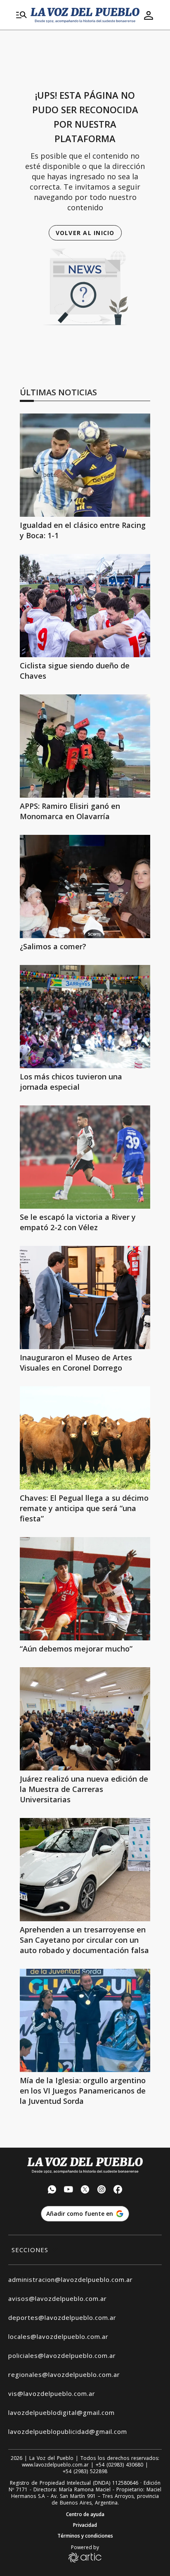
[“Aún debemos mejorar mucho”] (85, 1589)
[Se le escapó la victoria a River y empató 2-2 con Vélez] (85, 1157)
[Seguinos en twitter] (85, 2190)
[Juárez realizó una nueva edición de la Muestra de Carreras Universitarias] (85, 1719)
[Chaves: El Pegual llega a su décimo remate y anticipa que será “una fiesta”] (85, 1438)
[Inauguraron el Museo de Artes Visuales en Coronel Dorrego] (85, 1298)
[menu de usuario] (149, 15)
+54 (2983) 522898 (85, 2471)
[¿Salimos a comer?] (85, 886)
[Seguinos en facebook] (118, 2190)
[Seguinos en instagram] (102, 2190)
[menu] (21, 15)
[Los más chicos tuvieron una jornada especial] (85, 1017)
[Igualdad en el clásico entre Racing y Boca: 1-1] (85, 465)
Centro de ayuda (85, 2514)
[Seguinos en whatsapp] (52, 2190)
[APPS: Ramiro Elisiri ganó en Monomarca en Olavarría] (85, 746)
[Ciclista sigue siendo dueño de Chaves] (85, 606)
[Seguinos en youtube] (68, 2190)
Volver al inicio (85, 233)
